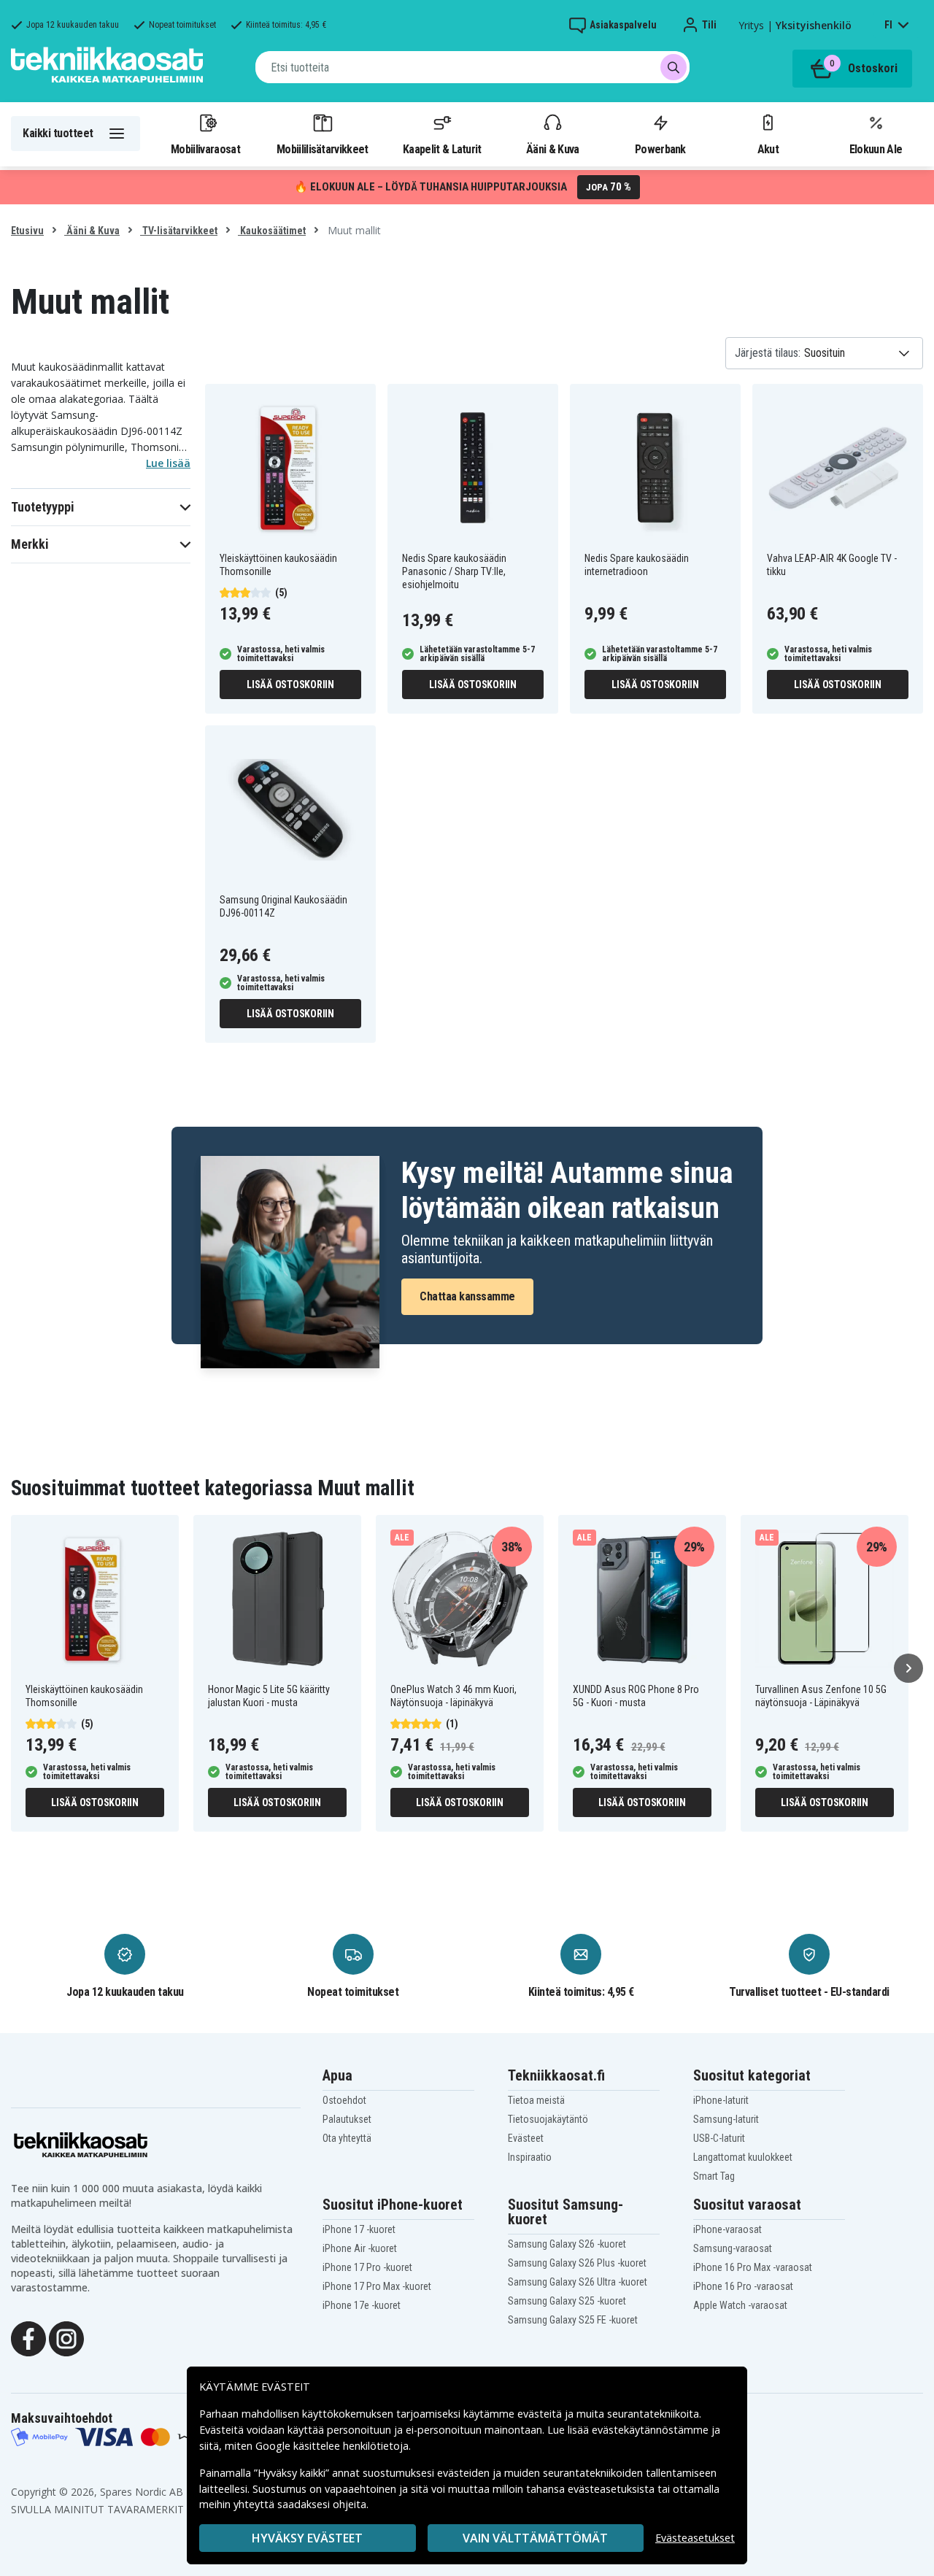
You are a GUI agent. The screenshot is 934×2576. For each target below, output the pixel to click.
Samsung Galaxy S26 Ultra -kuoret (578, 2282)
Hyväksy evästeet (307, 2538)
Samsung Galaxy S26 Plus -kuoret (577, 2263)
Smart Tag (714, 2176)
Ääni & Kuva (552, 149)
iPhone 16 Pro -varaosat (743, 2286)
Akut (768, 149)
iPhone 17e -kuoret (362, 2305)
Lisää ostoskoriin (290, 685)
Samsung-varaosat (733, 2248)
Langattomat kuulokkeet (743, 2157)
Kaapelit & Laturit (442, 149)
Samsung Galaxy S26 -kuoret (567, 2244)
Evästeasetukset (695, 2538)
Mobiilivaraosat (205, 149)
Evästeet (526, 2138)
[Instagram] (66, 2338)
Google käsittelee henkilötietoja (332, 2446)
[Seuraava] (908, 1668)
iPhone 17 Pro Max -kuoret (377, 2286)
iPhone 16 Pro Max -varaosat (753, 2267)
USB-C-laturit (719, 2138)
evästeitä (541, 2414)
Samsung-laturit (726, 2119)
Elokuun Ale (876, 149)
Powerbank (660, 149)
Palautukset (347, 2119)
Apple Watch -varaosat (740, 2305)
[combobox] (472, 67)
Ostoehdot (344, 2100)
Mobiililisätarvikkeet (323, 149)
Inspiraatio (530, 2157)
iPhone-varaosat (727, 2229)
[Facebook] (28, 2338)
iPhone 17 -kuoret (359, 2229)
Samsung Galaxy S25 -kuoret (567, 2301)
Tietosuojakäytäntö (548, 2119)
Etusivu (27, 231)
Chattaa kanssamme (467, 1296)
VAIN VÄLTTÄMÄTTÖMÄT (535, 2538)
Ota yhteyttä (347, 2138)
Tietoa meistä (536, 2100)
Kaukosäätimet (272, 231)
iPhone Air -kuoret (360, 2248)
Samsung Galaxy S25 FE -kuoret (573, 2320)
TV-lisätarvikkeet (179, 231)
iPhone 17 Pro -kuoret (367, 2267)
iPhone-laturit (721, 2100)
